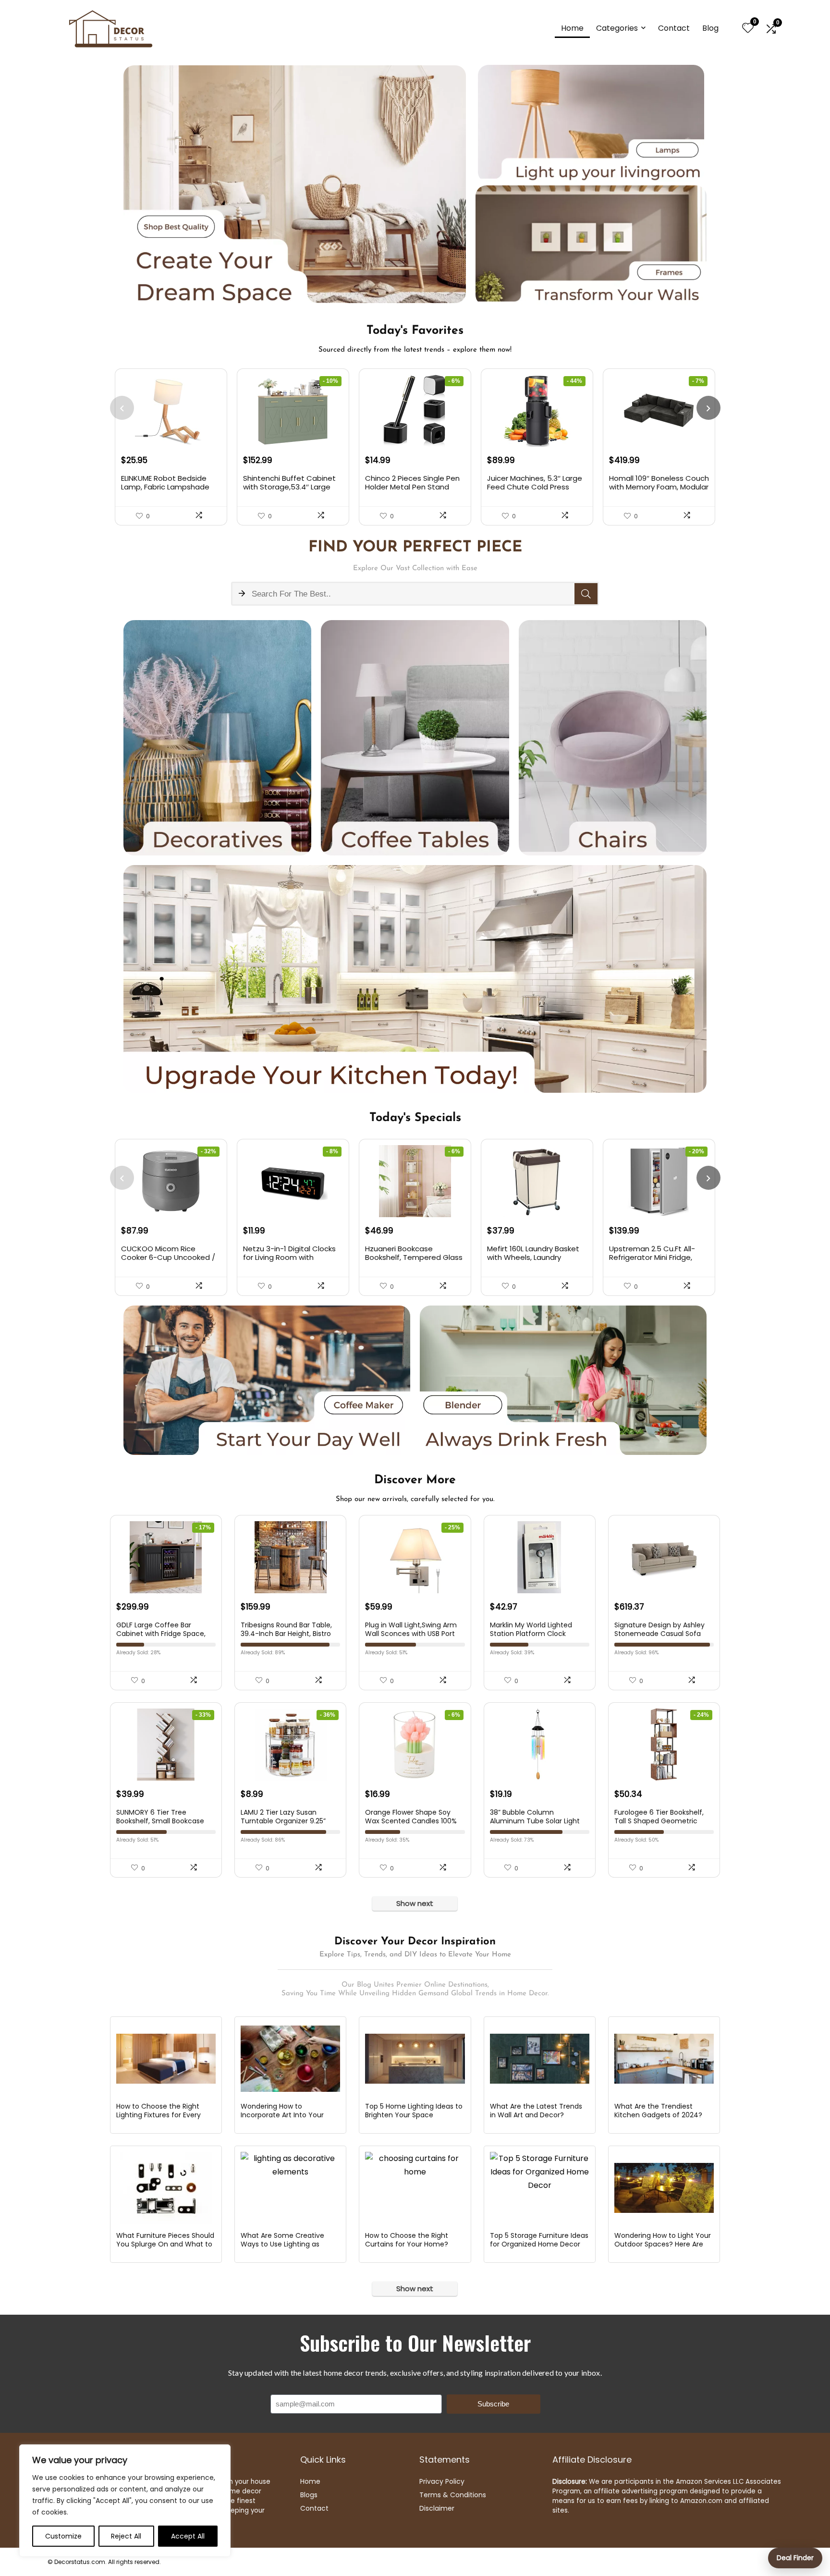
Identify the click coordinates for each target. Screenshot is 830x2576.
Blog (710, 28)
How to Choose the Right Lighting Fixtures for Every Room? (159, 2115)
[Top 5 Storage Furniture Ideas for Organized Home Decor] (540, 2188)
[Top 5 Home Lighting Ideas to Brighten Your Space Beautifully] (415, 2059)
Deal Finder (795, 2558)
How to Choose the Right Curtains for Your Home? (407, 2240)
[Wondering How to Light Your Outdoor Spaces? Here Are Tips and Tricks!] (664, 2188)
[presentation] (122, 408)
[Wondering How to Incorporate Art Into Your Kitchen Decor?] (290, 2059)
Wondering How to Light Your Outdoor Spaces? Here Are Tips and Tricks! (663, 2244)
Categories (617, 28)
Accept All (188, 2536)
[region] (125, 2501)
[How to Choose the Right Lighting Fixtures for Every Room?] (166, 2059)
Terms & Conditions (453, 2495)
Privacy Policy (442, 2481)
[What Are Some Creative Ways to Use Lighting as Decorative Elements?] (290, 2188)
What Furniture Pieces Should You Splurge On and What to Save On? (165, 2244)
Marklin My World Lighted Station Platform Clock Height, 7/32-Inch (531, 1634)
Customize (63, 2536)
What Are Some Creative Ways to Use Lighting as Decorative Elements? (282, 2244)
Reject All (126, 2536)
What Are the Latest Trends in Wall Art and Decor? (536, 2111)
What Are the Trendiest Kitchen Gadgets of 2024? (658, 2111)
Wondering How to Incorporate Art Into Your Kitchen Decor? (282, 2115)
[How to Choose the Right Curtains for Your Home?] (415, 2188)
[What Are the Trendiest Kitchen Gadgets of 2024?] (664, 2059)
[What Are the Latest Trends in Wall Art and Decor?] (540, 2059)
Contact (674, 28)
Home (572, 28)
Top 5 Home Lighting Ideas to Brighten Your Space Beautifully (414, 2115)
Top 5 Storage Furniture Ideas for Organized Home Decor (539, 2240)
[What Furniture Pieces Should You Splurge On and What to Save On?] (166, 2188)
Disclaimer (437, 2508)
